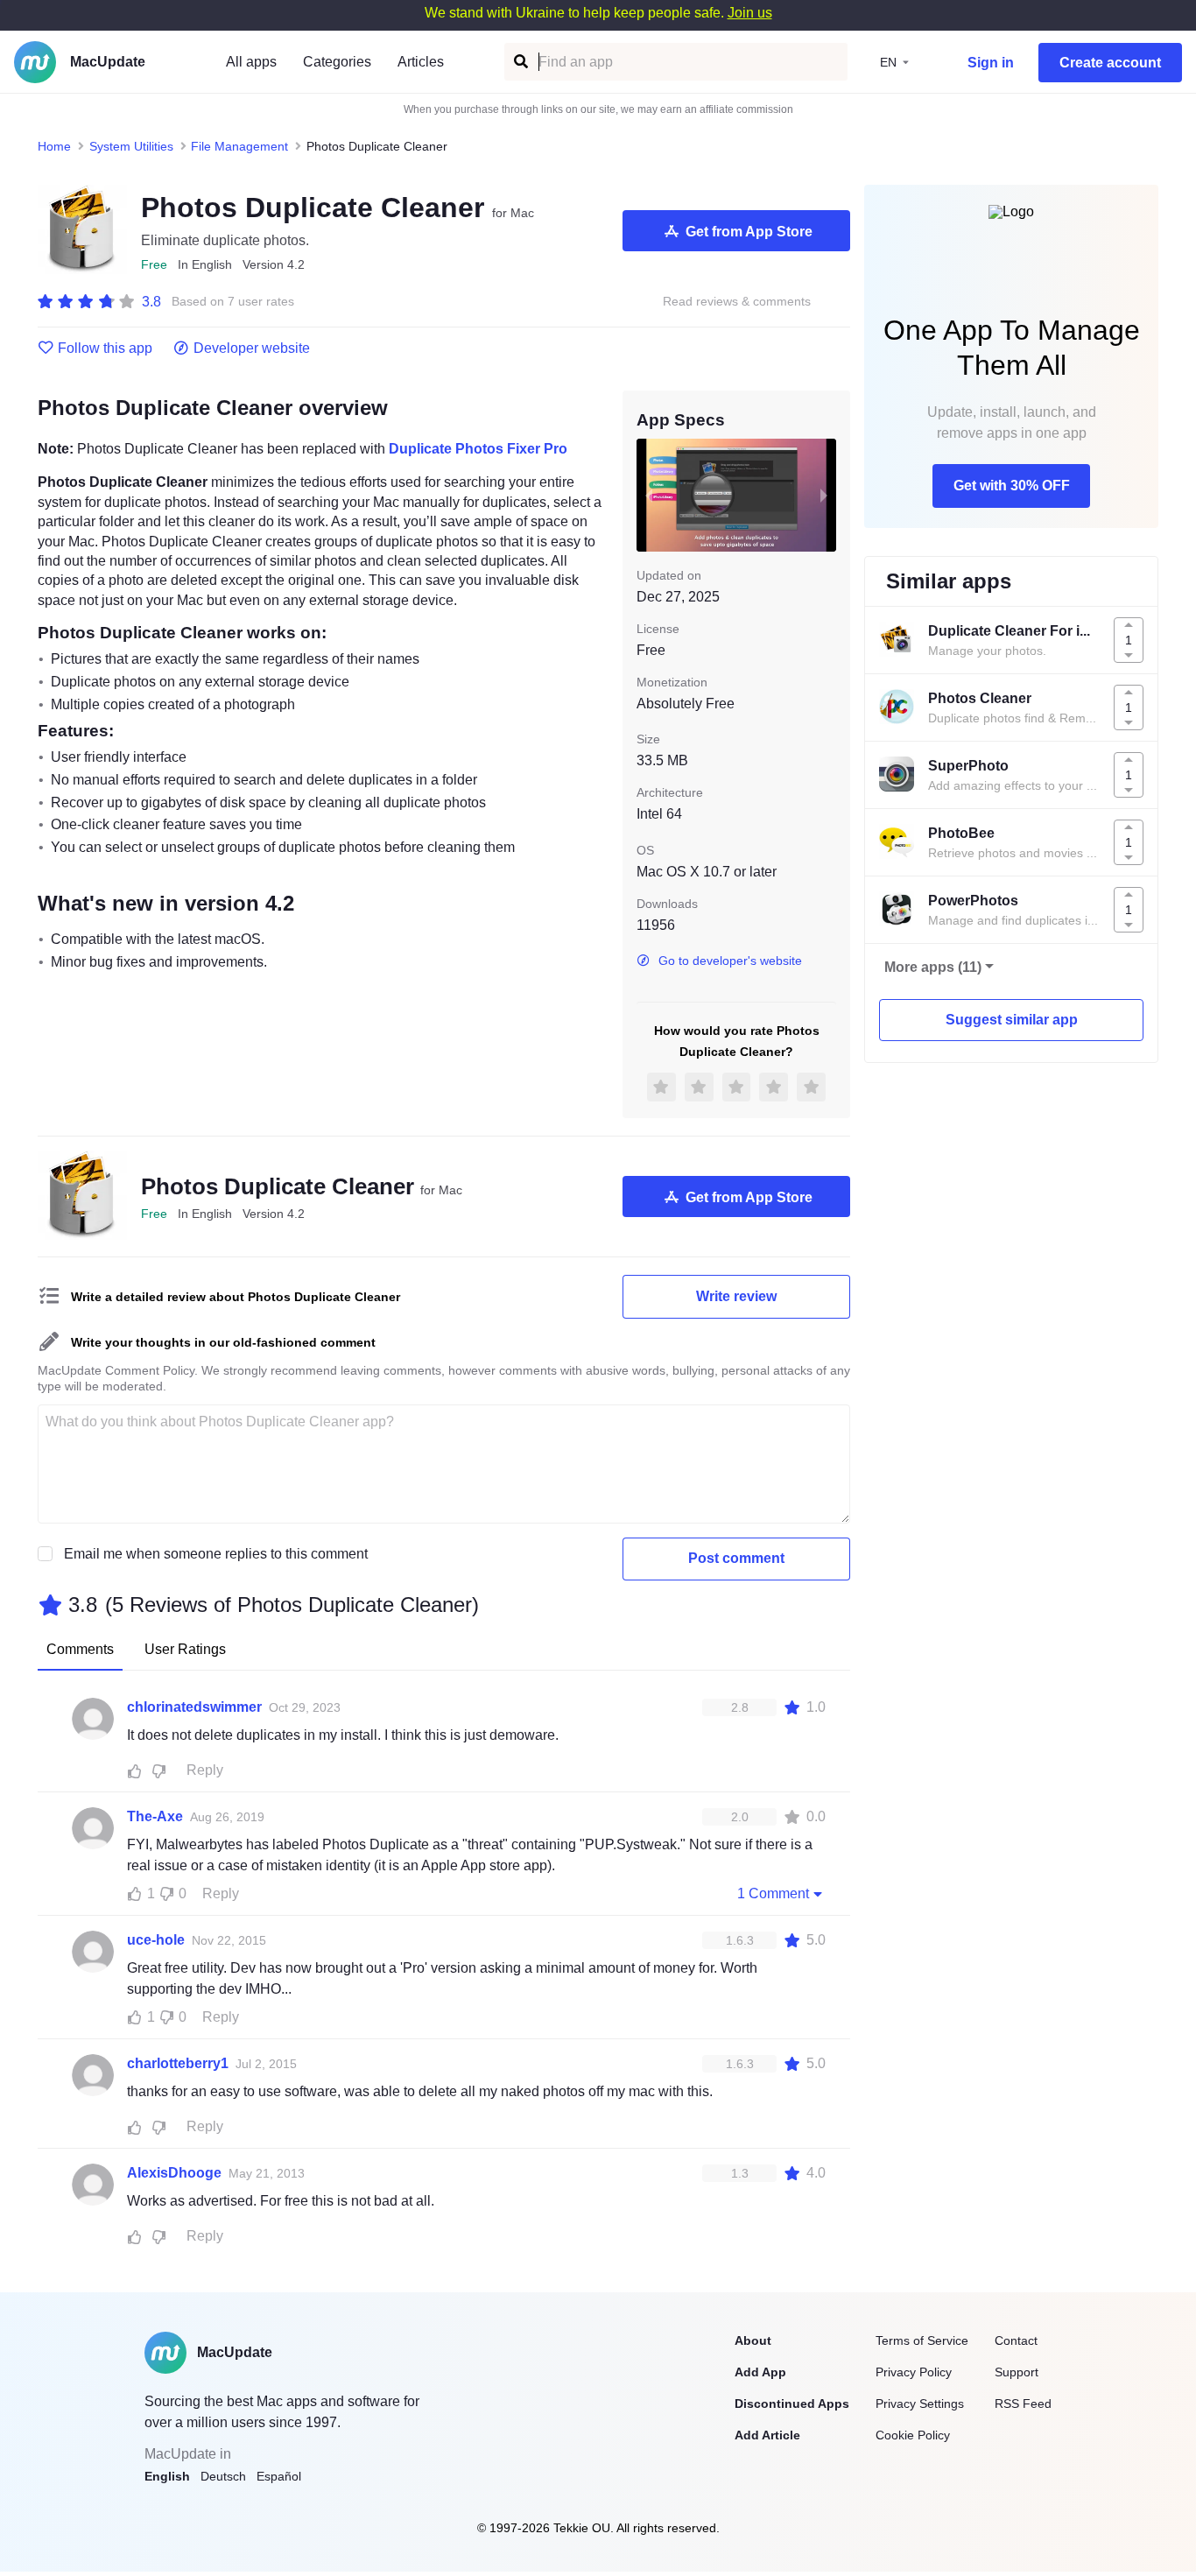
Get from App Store (749, 232)
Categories (337, 62)
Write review (736, 1296)
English (167, 2476)
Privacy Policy (914, 2372)
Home (54, 146)
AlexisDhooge (174, 2173)
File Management (239, 146)
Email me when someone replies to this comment (216, 1554)
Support (1017, 2372)
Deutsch (223, 2476)
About (753, 2340)
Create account (1110, 63)
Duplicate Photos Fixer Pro (478, 449)
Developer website (252, 348)
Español (279, 2476)
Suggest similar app (1012, 1020)
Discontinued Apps (792, 2404)
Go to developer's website (730, 961)
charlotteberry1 (178, 2063)
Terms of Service (922, 2340)
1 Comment (773, 1893)
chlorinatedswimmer (194, 1707)
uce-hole (156, 1940)
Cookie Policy (913, 2435)
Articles (421, 62)
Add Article (767, 2435)
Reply (205, 1770)
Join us (750, 13)
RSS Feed (1023, 2404)
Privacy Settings (920, 2404)
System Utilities (131, 146)
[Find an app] (520, 62)
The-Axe (155, 1816)
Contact (1016, 2340)
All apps (251, 62)
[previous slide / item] (649, 495)
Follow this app (105, 348)
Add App (760, 2372)
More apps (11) (933, 967)
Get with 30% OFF (1012, 486)
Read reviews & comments (737, 302)
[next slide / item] (824, 495)
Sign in (991, 63)
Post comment (736, 1558)
